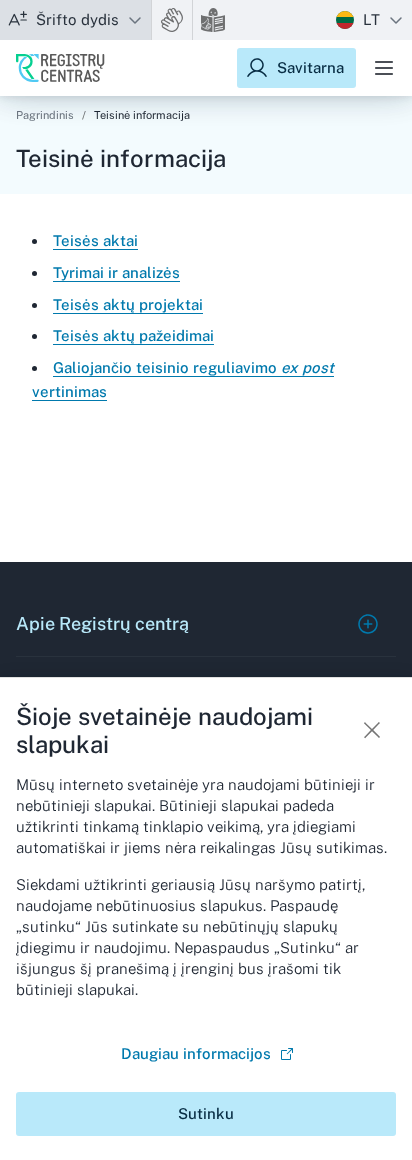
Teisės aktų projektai (128, 304)
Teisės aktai (95, 240)
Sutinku (206, 1113)
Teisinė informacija (142, 115)
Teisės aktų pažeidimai (133, 335)
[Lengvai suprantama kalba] (213, 20)
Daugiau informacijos (196, 1053)
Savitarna (310, 67)
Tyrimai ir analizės (116, 272)
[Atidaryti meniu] (384, 68)
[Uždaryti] (372, 730)
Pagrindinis (45, 115)
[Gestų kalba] (172, 20)
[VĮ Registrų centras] (60, 68)
